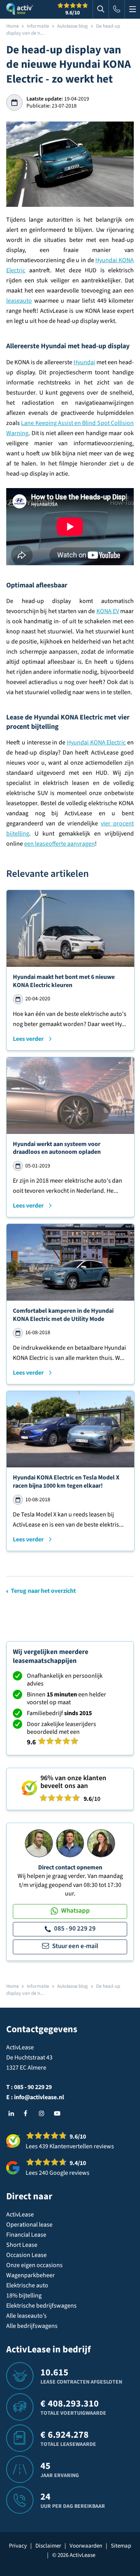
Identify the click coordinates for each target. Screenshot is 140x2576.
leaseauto (19, 301)
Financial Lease (26, 2235)
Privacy (18, 2546)
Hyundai (84, 362)
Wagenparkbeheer (31, 2275)
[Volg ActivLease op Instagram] (44, 2114)
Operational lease (29, 2225)
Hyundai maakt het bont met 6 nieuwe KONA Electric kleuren (64, 981)
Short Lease (22, 2245)
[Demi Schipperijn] (101, 1843)
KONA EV (108, 611)
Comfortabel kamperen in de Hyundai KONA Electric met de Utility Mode (63, 1315)
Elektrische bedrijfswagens (41, 2306)
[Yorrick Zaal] (70, 1843)
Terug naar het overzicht (43, 1591)
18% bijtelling (24, 2296)
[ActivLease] (20, 9)
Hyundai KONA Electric (96, 742)
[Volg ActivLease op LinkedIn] (13, 2114)
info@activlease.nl (39, 2097)
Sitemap (121, 2546)
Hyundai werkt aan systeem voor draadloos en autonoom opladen (57, 1148)
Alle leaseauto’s (26, 2316)
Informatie (38, 26)
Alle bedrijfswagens (32, 2326)
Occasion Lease (26, 2255)
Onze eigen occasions (34, 2265)
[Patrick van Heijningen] (39, 1843)
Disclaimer (48, 2546)
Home (12, 26)
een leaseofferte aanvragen (59, 844)
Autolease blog (73, 26)
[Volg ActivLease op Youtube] (59, 2114)
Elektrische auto (27, 2285)
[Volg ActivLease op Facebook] (28, 2114)
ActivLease (20, 2215)
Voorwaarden (86, 2546)
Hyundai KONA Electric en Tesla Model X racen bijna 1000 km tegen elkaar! (66, 1482)
